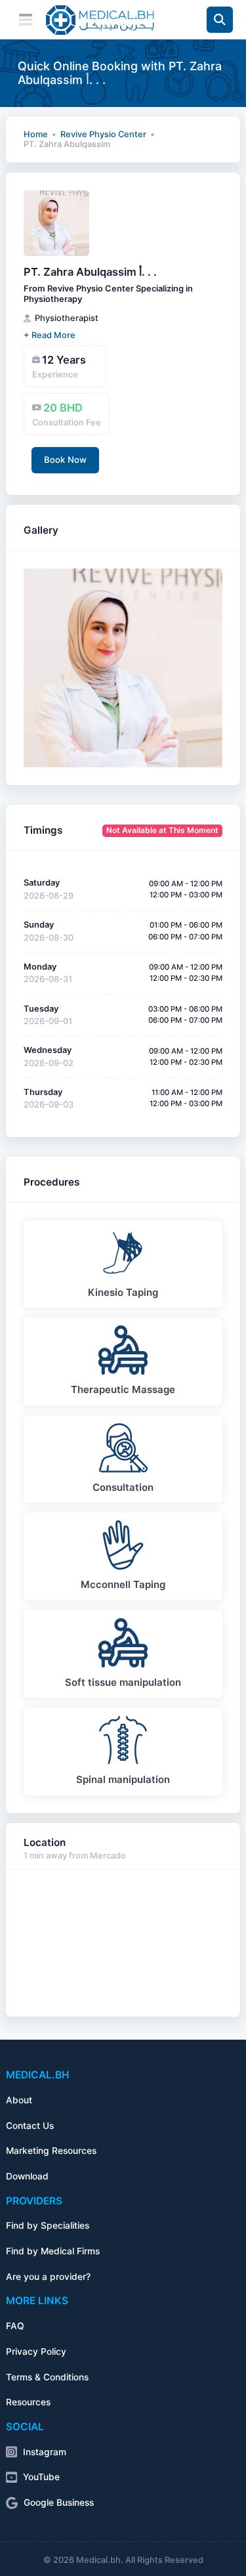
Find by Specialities (48, 2225)
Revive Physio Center (103, 134)
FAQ (15, 2326)
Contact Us (30, 2126)
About (19, 2100)
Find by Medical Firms (53, 2251)
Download (27, 2176)
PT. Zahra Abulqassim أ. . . (90, 272)
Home (36, 134)
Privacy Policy (36, 2351)
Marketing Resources (51, 2151)
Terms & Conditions (47, 2377)
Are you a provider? (48, 2277)
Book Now (65, 460)
